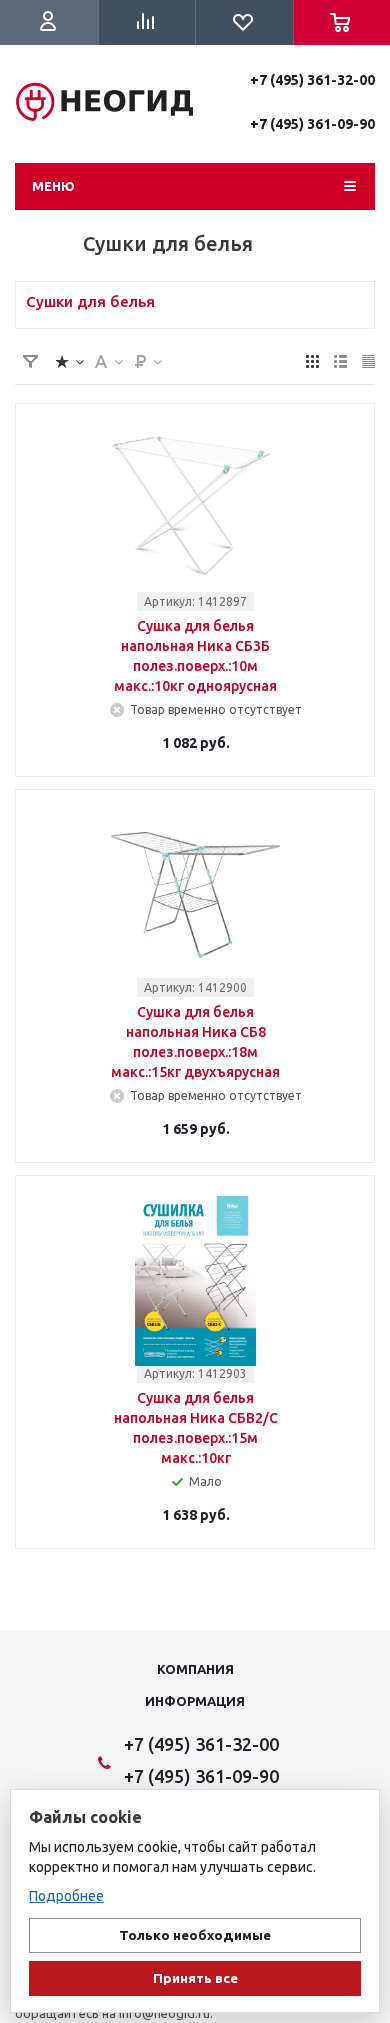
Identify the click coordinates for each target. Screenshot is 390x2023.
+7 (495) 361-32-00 (312, 80)
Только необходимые (195, 1935)
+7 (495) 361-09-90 (312, 124)
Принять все (195, 1978)
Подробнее (66, 1896)
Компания (195, 1669)
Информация (195, 1701)
